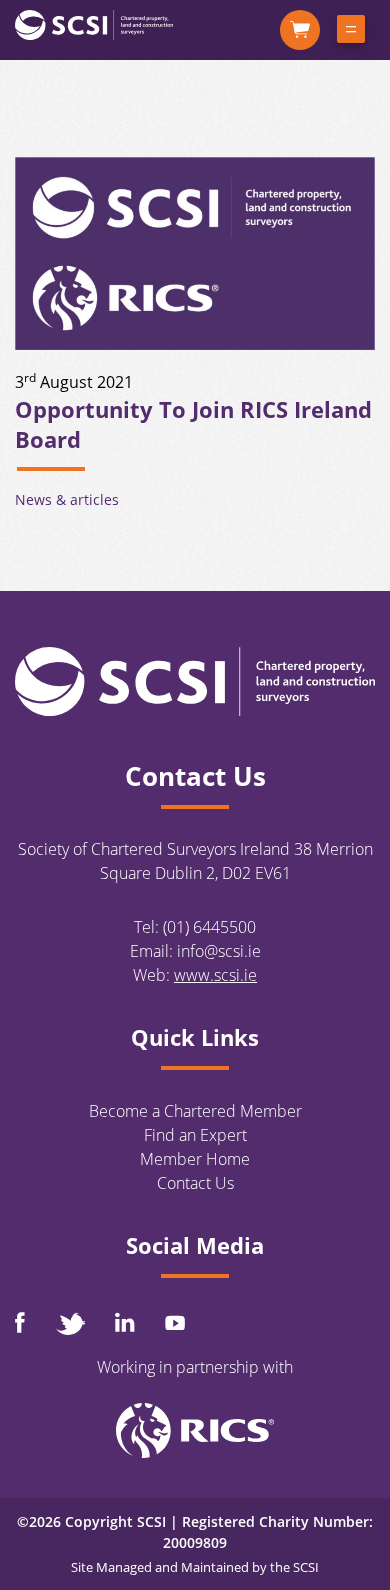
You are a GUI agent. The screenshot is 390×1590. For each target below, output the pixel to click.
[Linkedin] (125, 1322)
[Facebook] (20, 1322)
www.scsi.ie (215, 975)
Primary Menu (351, 33)
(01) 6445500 (209, 927)
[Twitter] (70, 1323)
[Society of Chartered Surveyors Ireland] (94, 24)
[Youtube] (175, 1322)
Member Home (195, 1159)
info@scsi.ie (219, 951)
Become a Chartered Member (195, 1111)
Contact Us (195, 1183)
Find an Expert (195, 1135)
